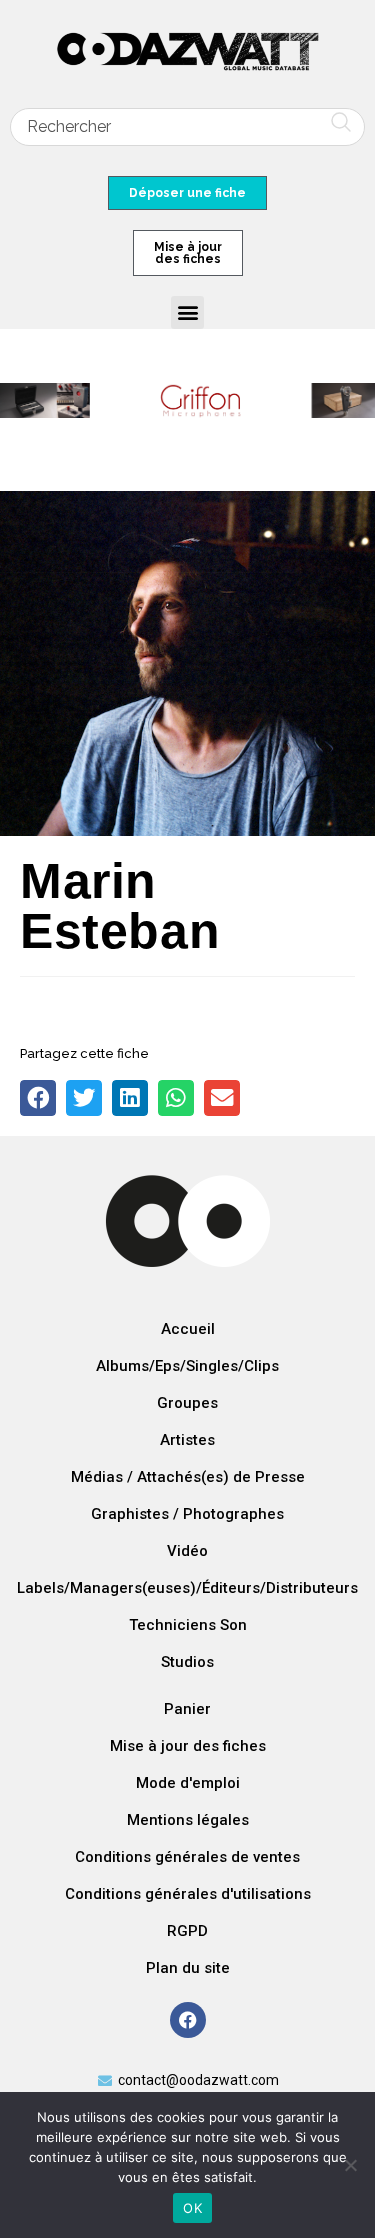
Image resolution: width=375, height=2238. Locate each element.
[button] (187, 312)
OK (192, 2208)
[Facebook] (188, 2020)
